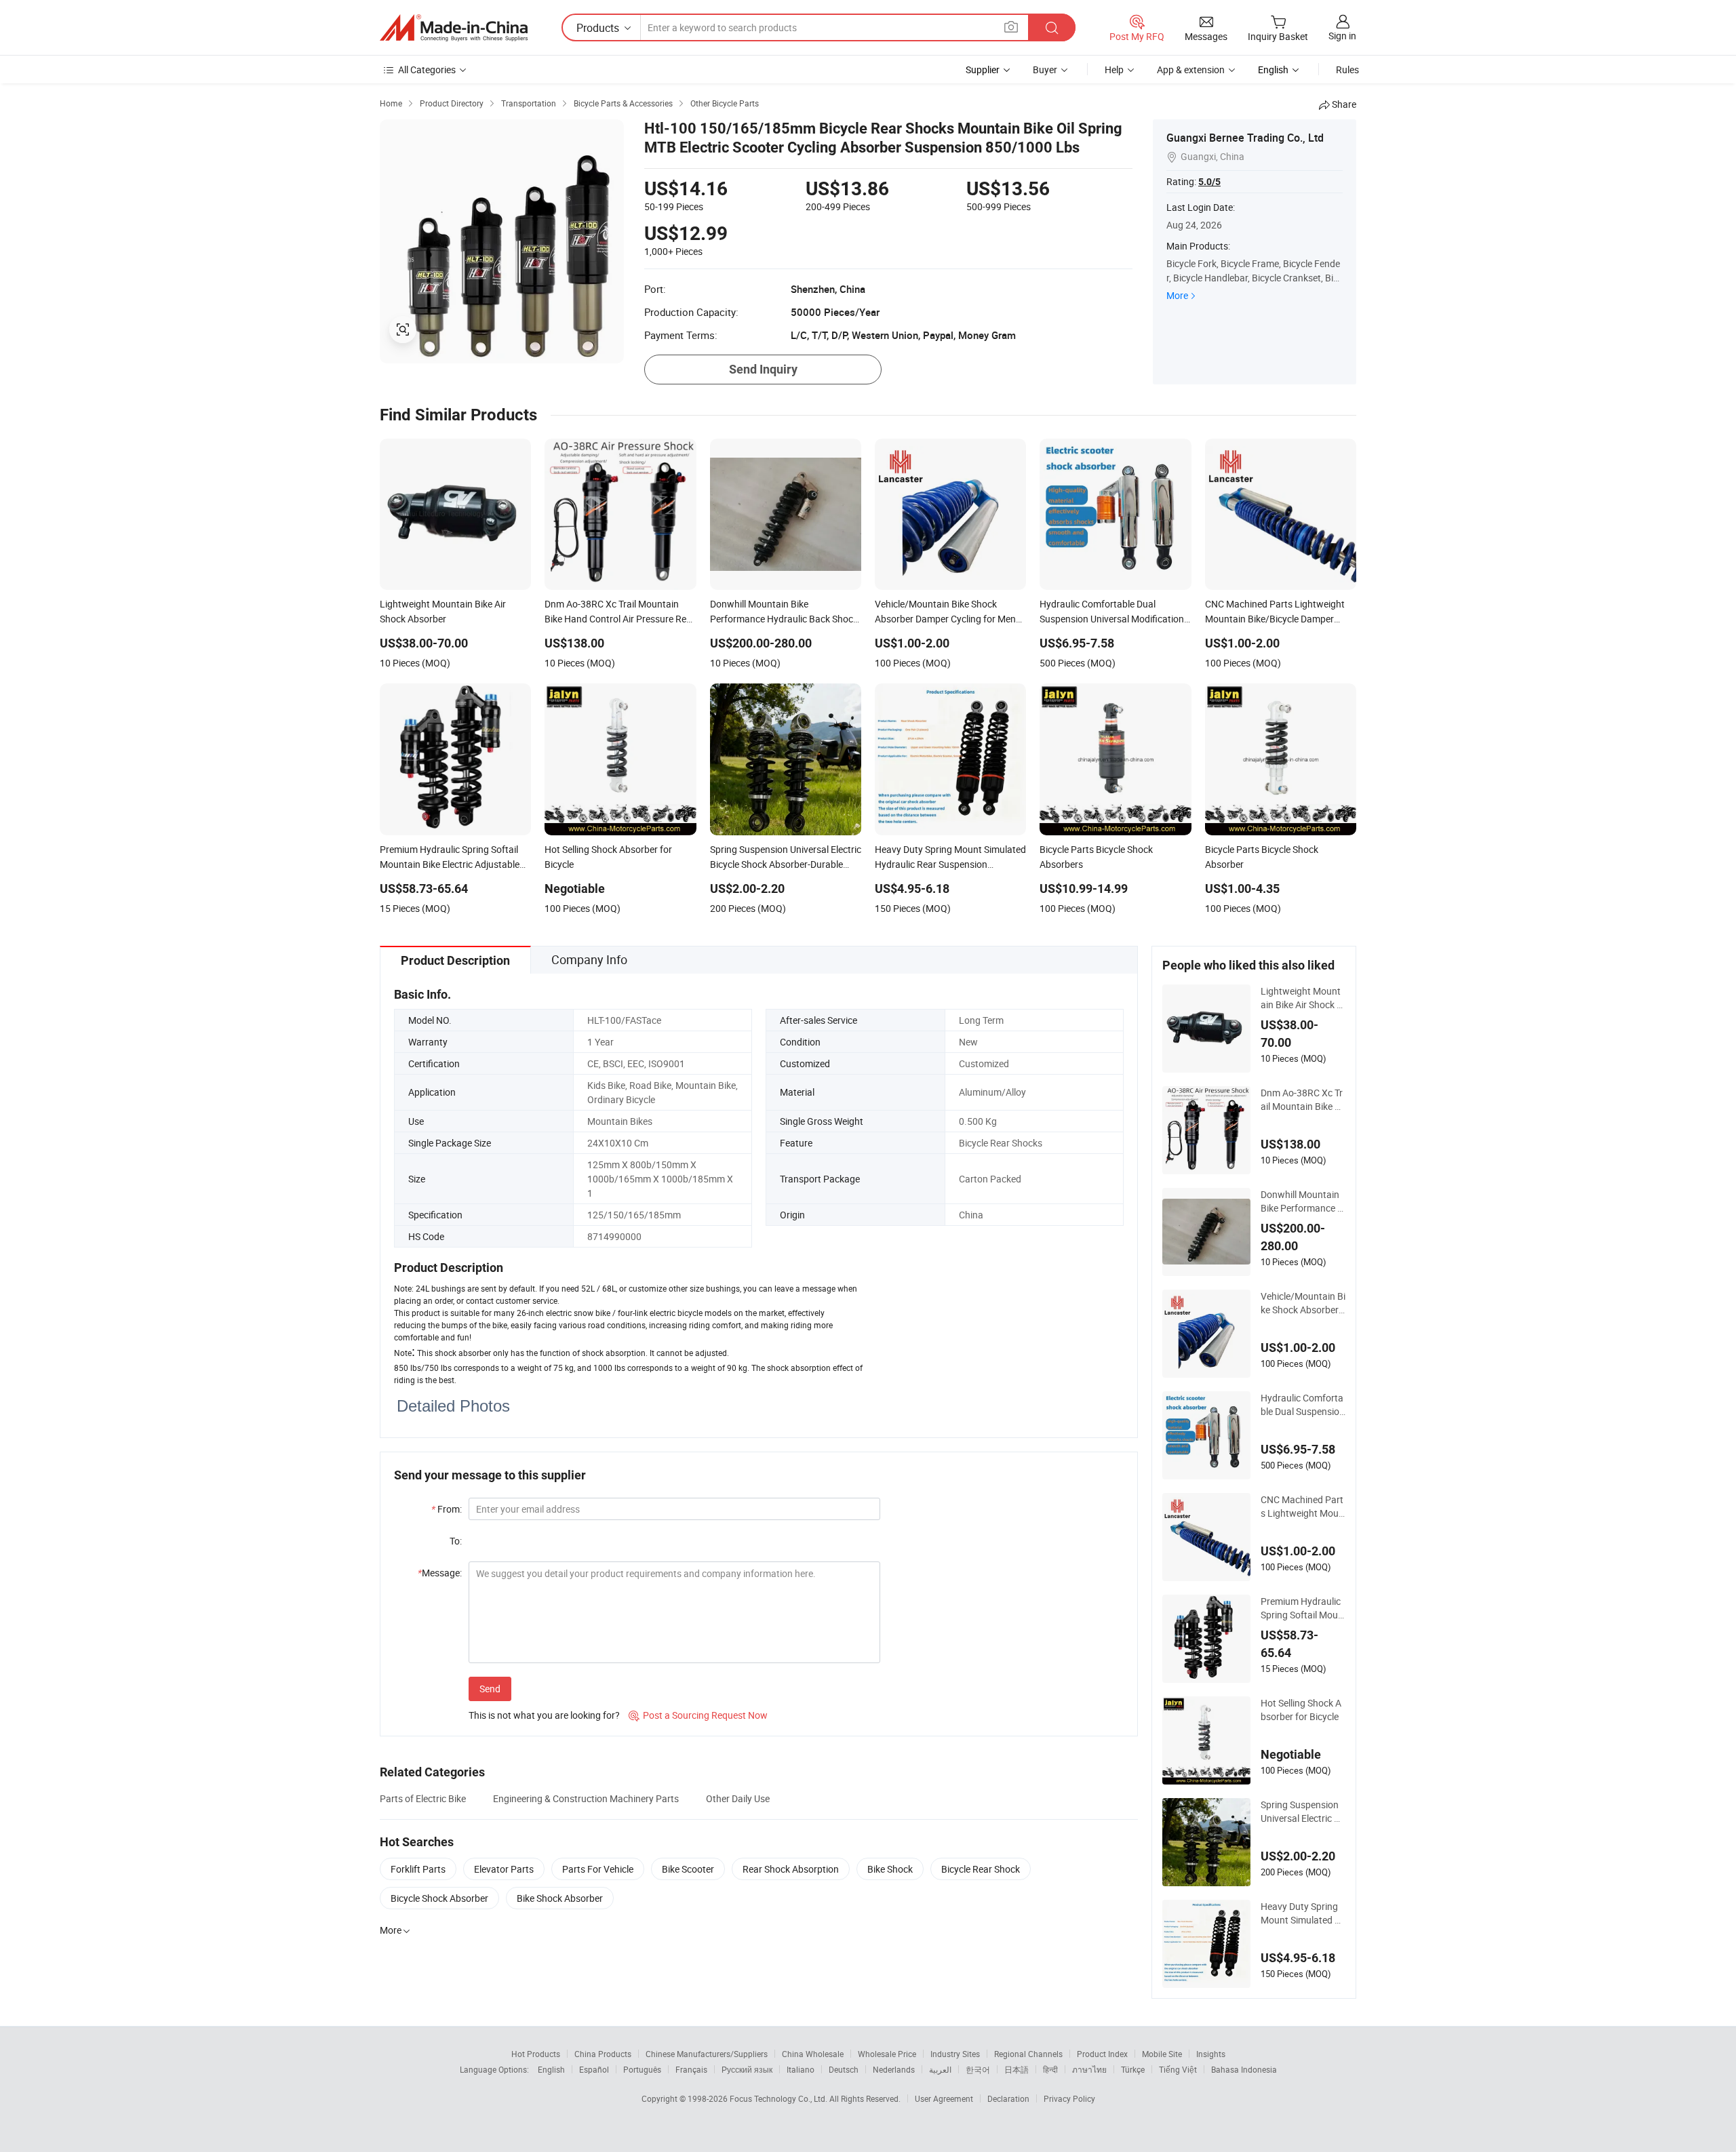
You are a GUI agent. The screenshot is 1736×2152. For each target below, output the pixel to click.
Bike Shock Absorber (560, 1898)
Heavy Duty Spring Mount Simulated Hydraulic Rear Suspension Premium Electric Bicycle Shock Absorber (1302, 1913)
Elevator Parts (504, 1869)
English (551, 2069)
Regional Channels (1028, 2054)
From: (447, 1509)
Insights (1211, 2054)
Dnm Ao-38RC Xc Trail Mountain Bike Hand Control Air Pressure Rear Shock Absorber (1303, 1100)
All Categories (427, 69)
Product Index (1102, 2054)
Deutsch (844, 2069)
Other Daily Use (738, 1798)
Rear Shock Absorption (791, 1869)
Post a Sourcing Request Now (698, 1715)
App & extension (1191, 69)
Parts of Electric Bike (423, 1798)
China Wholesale (813, 2054)
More (1177, 295)
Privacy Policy (1069, 2098)
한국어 (978, 2069)
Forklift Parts (418, 1869)
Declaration (1008, 2098)
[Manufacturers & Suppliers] (454, 28)
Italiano (801, 2069)
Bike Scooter (688, 1869)
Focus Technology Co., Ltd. (780, 2098)
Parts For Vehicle (598, 1869)
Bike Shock (890, 1869)
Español (594, 2069)
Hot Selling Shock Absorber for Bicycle (1301, 1710)
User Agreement (944, 2098)
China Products (603, 2054)
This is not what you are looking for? (544, 1715)
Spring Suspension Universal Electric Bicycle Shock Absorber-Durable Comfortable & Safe (1301, 1812)
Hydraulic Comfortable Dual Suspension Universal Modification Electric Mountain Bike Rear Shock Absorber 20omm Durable (1303, 1405)
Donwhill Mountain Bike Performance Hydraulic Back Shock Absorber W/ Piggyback (1303, 1201)
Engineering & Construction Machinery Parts (586, 1798)
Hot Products (536, 2054)
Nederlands (894, 2069)
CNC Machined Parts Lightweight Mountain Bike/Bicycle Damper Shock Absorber (1302, 1507)
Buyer (1045, 69)
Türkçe (1133, 2069)
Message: (440, 1573)
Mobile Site (1162, 2054)
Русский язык (747, 2069)
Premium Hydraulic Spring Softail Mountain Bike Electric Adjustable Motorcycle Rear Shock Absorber (1303, 1608)
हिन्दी (1050, 2069)
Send (490, 1689)
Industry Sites (955, 2054)
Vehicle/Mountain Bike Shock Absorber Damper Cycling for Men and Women (1303, 1303)
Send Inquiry (763, 369)
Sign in (1342, 36)
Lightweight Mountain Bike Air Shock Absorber (1302, 998)
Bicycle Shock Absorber (439, 1898)
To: (456, 1541)
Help (1114, 69)
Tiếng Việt (1178, 2069)
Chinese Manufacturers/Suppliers (707, 2054)
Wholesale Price (887, 2054)
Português (642, 2069)
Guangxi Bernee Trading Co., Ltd (1245, 138)
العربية (940, 2069)
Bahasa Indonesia (1244, 2069)
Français (691, 2069)
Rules (1347, 69)
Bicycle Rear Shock (981, 1869)
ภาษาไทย (1089, 2069)
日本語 (1017, 2069)
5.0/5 (1209, 182)
